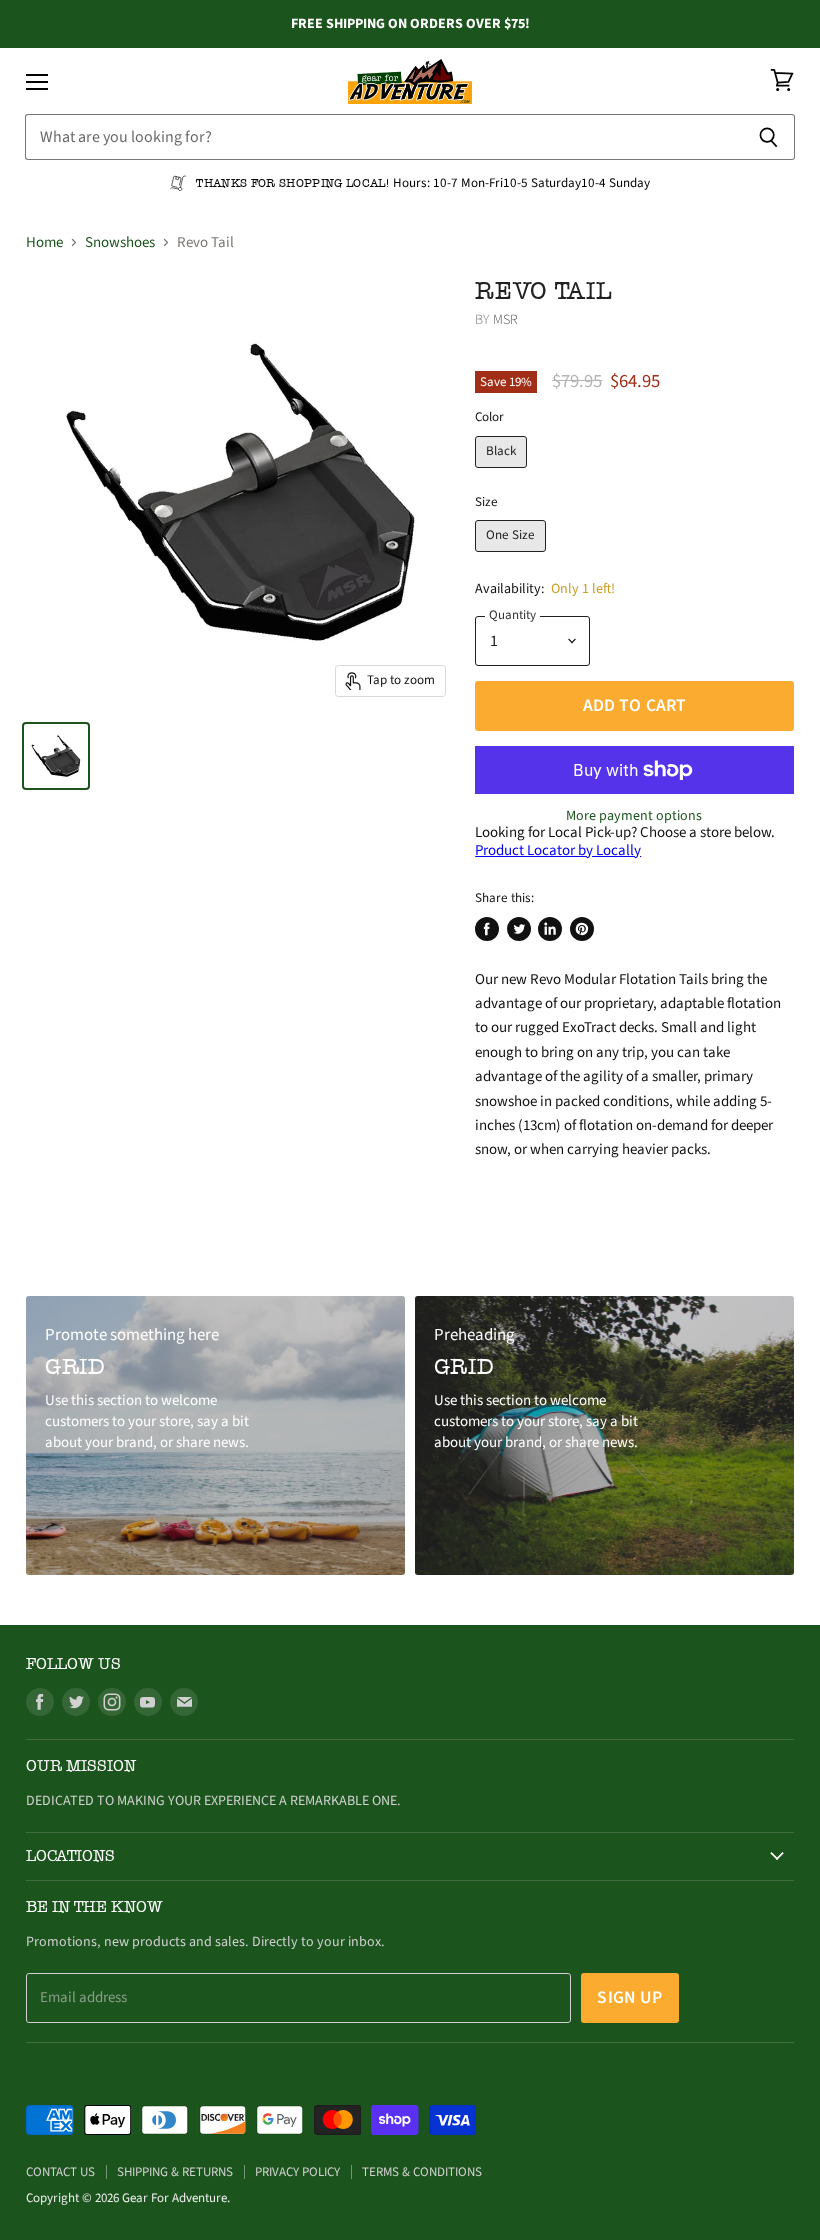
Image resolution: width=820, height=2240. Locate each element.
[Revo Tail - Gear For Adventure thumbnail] (56, 756)
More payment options (634, 816)
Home (44, 242)
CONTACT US (60, 2172)
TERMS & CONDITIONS (422, 2172)
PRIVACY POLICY (297, 2172)
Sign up (629, 1997)
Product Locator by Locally (558, 850)
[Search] (768, 137)
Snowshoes (120, 242)
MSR (505, 320)
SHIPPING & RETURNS (175, 2172)
